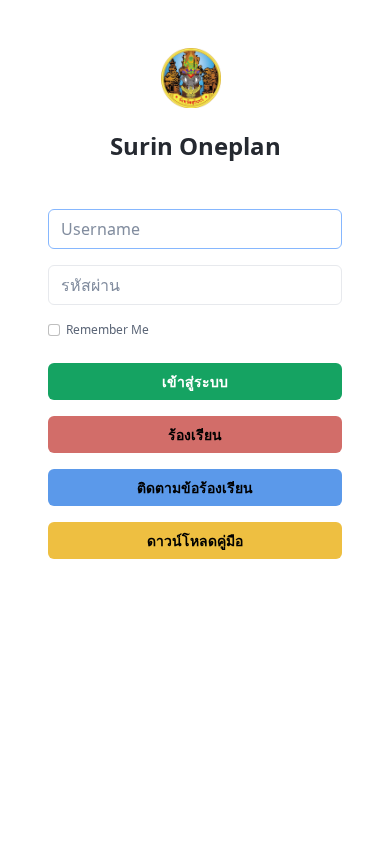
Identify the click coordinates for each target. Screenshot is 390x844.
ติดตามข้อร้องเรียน (195, 487)
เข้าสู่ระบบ (195, 381)
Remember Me (107, 329)
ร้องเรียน (195, 434)
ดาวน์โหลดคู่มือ (195, 540)
